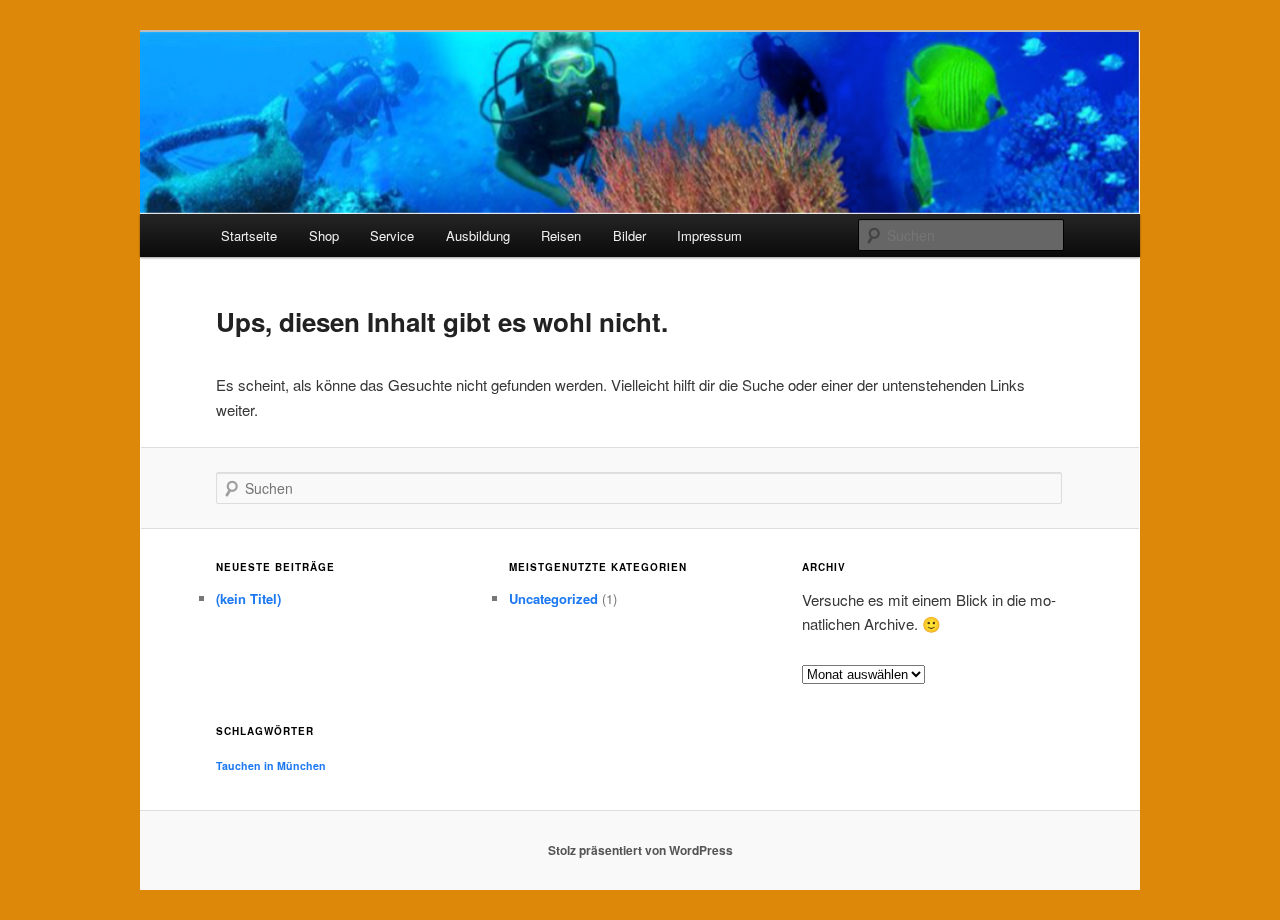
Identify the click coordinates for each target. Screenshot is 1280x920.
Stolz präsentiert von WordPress (640, 850)
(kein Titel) (248, 598)
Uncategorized (553, 598)
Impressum (709, 235)
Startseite (249, 235)
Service (392, 235)
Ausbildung (478, 235)
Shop (324, 235)
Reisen (561, 235)
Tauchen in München (271, 765)
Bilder (629, 235)
